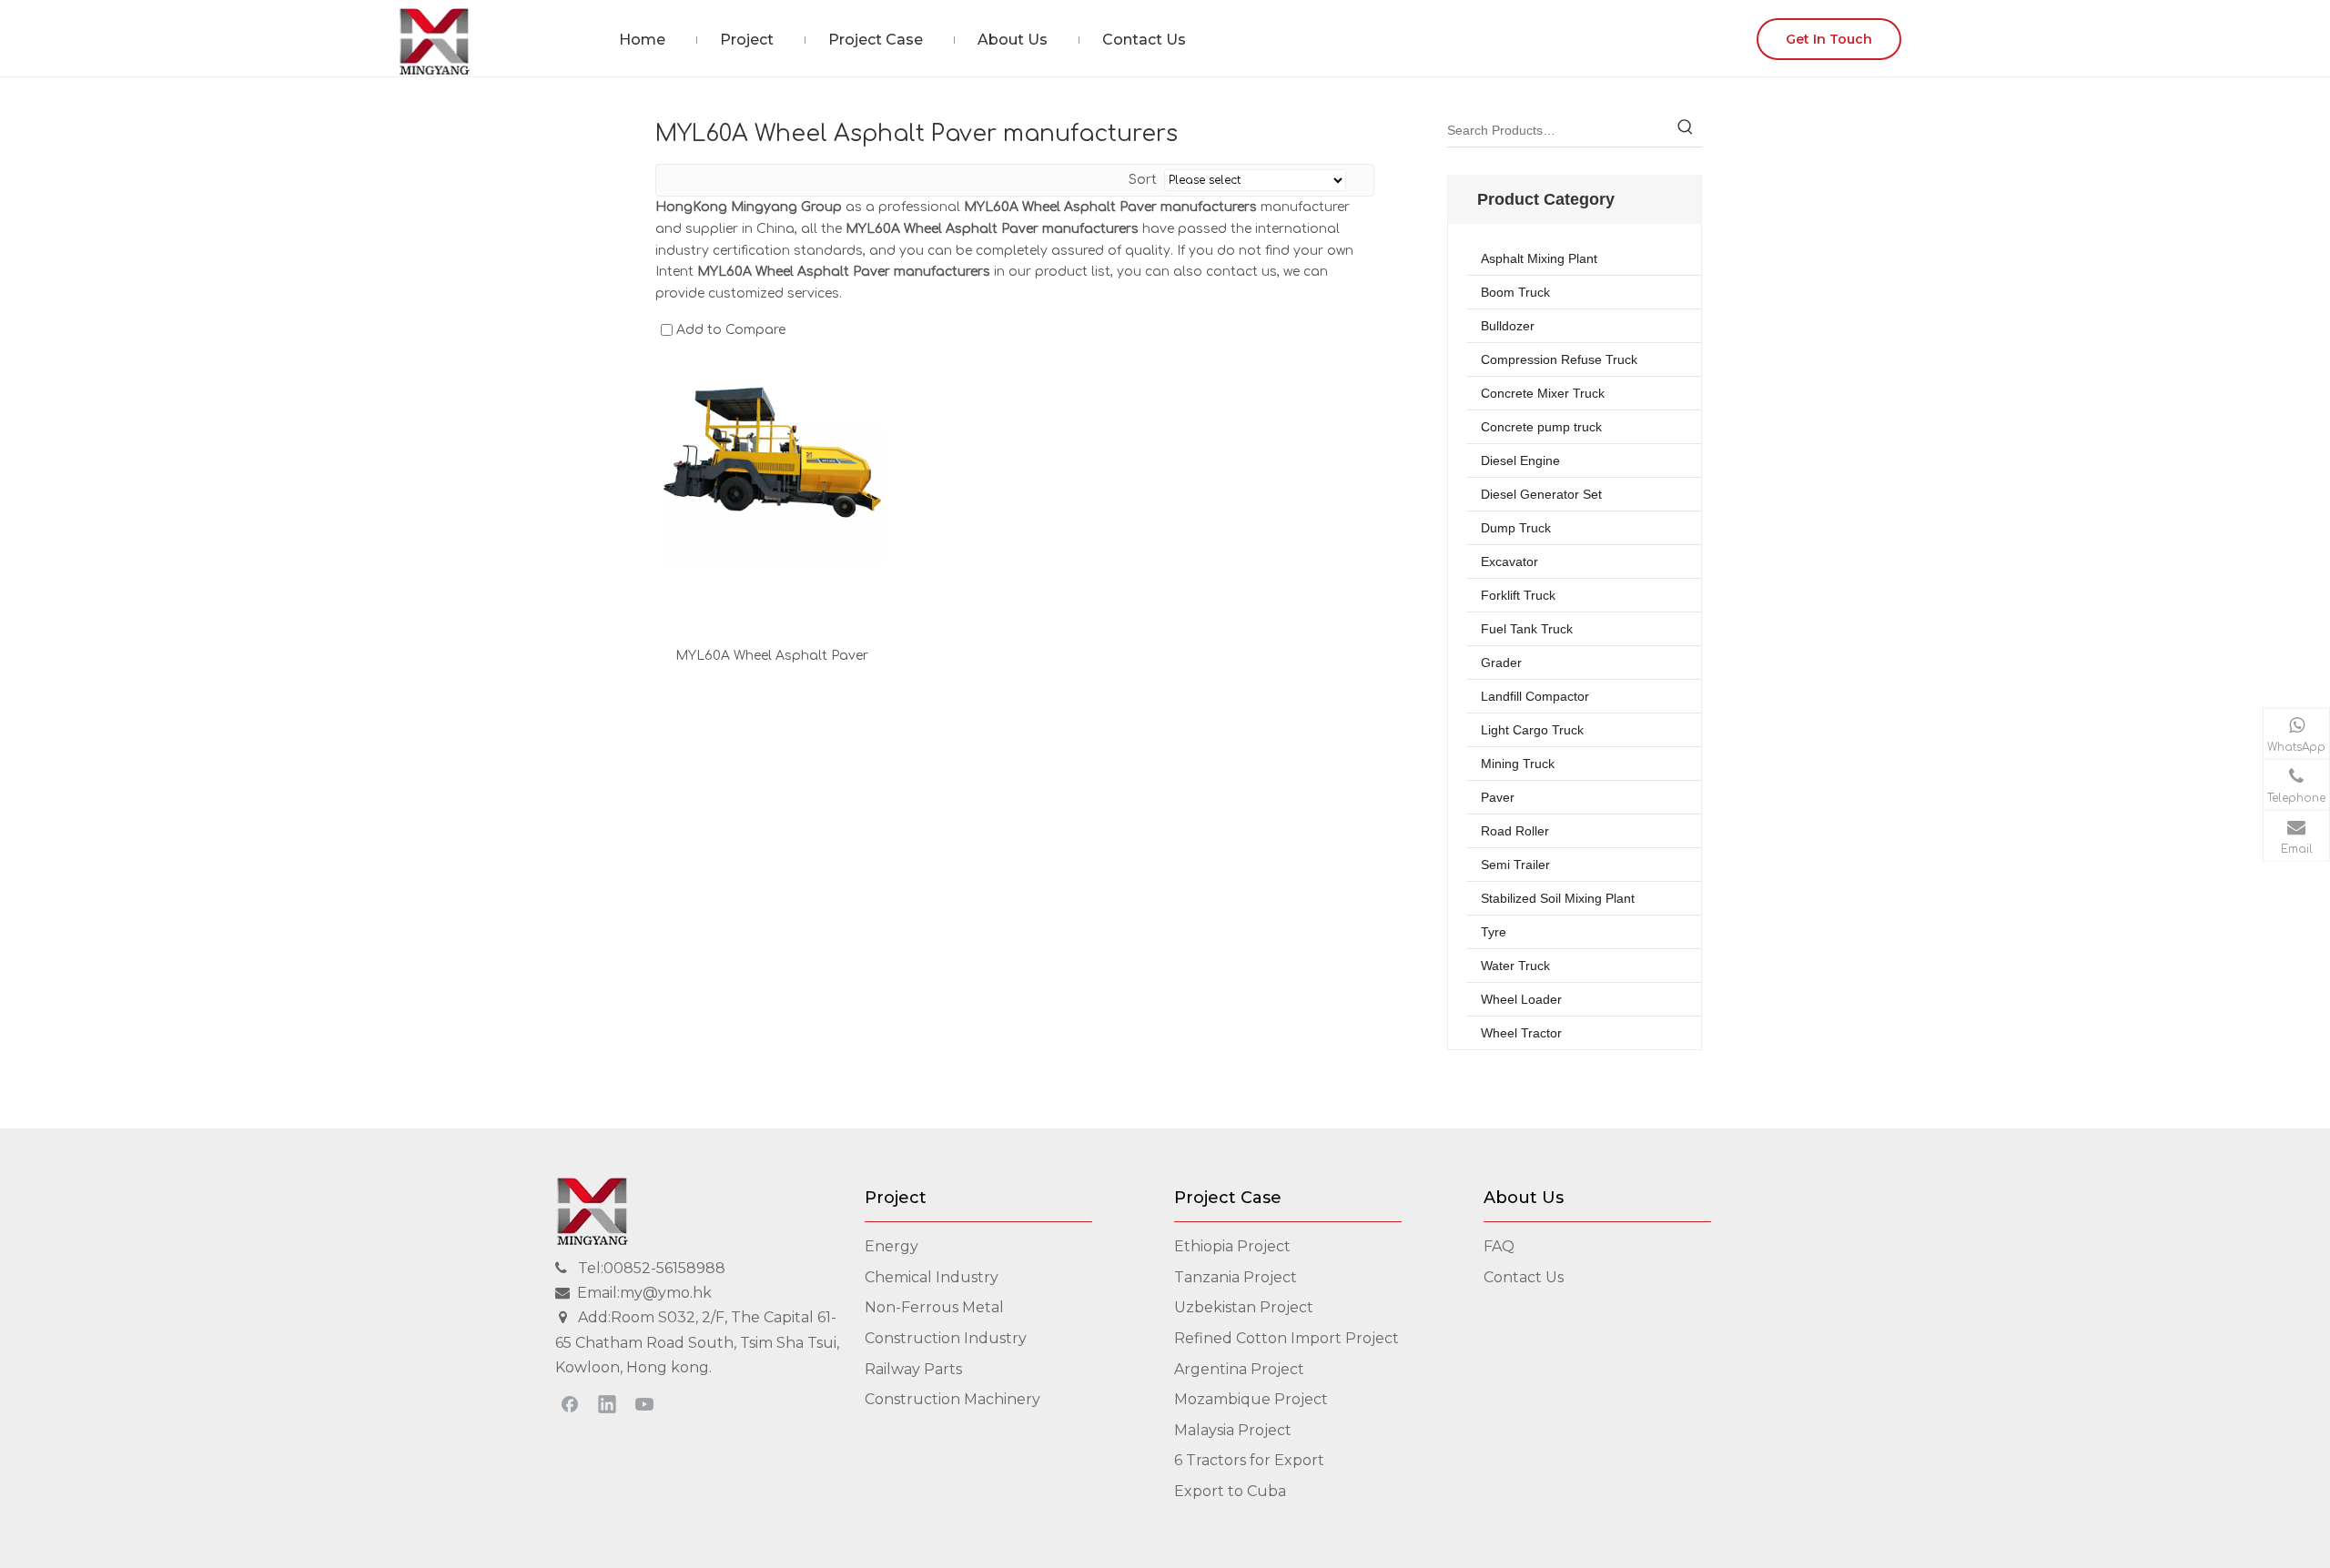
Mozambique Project (1251, 1399)
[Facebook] (570, 1403)
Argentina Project (1239, 1369)
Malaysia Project (1233, 1430)
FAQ (1499, 1246)
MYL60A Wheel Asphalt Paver (772, 656)
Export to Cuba (1230, 1491)
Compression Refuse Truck (1559, 359)
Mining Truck (1518, 764)
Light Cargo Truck (1532, 730)
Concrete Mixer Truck (1543, 393)
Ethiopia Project (1232, 1246)
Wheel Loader (1521, 999)
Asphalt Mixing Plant (1539, 258)
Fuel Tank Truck (1527, 629)
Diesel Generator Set (1541, 494)
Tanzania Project (1236, 1277)
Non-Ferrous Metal (934, 1307)
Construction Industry (946, 1338)
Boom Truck (1515, 292)
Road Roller (1515, 831)
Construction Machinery (952, 1399)
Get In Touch (1829, 39)
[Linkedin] (607, 1403)
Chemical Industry (932, 1277)
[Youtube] (644, 1403)
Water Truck (1515, 966)
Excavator (1509, 561)
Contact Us (1524, 1277)
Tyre (1494, 932)
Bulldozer (1508, 326)
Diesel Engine (1520, 460)
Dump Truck (1516, 528)
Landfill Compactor (1535, 696)
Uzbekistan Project (1244, 1307)
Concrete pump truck (1541, 427)
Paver (1498, 797)
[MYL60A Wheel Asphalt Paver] (772, 452)
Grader (1501, 663)
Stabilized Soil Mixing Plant (1558, 898)
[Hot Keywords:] (1686, 130)
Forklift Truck (1518, 595)
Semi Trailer (1515, 865)
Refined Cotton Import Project (1287, 1338)
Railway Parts (913, 1369)
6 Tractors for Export (1249, 1460)
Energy (891, 1246)
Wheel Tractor (1521, 1033)
